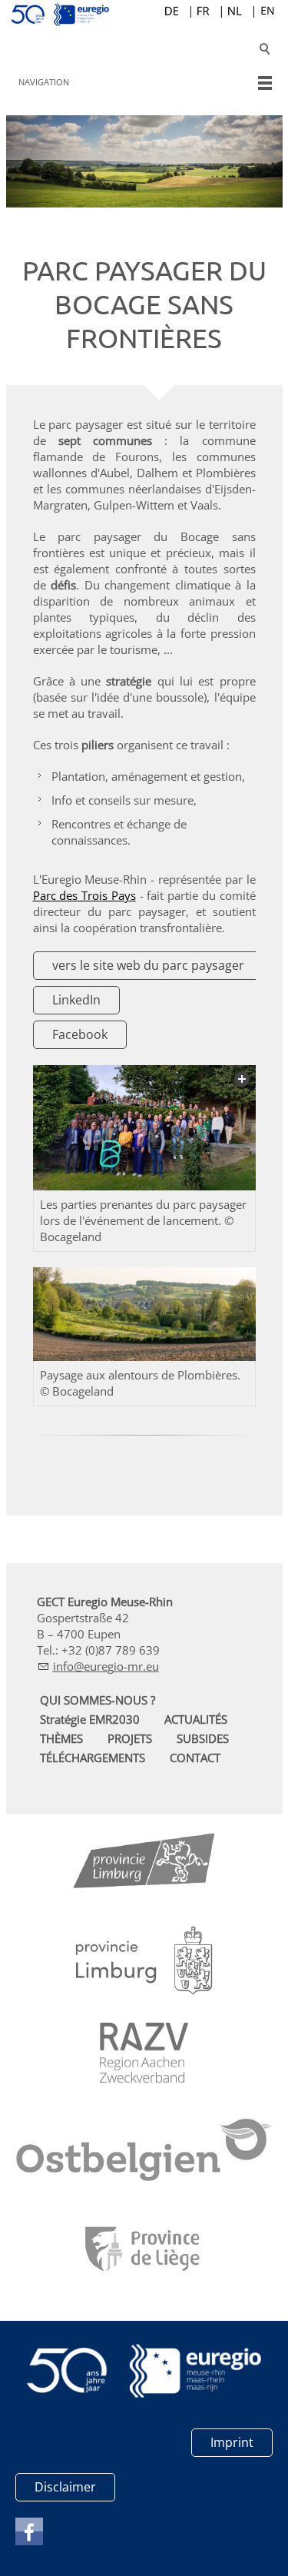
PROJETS (130, 1738)
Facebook (80, 1034)
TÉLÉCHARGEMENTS (93, 1758)
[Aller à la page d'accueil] (144, 15)
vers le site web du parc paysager (148, 965)
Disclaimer (65, 2487)
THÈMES (61, 1738)
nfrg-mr (99, 1666)
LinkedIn (76, 1000)
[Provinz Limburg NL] (144, 1961)
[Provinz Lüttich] (144, 2251)
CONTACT (195, 1758)
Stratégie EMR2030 (90, 1719)
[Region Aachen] (144, 2053)
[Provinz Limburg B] (144, 1864)
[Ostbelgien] (144, 2153)
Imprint (232, 2442)
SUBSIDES (203, 1738)
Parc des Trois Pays (84, 895)
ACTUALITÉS (196, 1719)
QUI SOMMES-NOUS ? (98, 1700)
